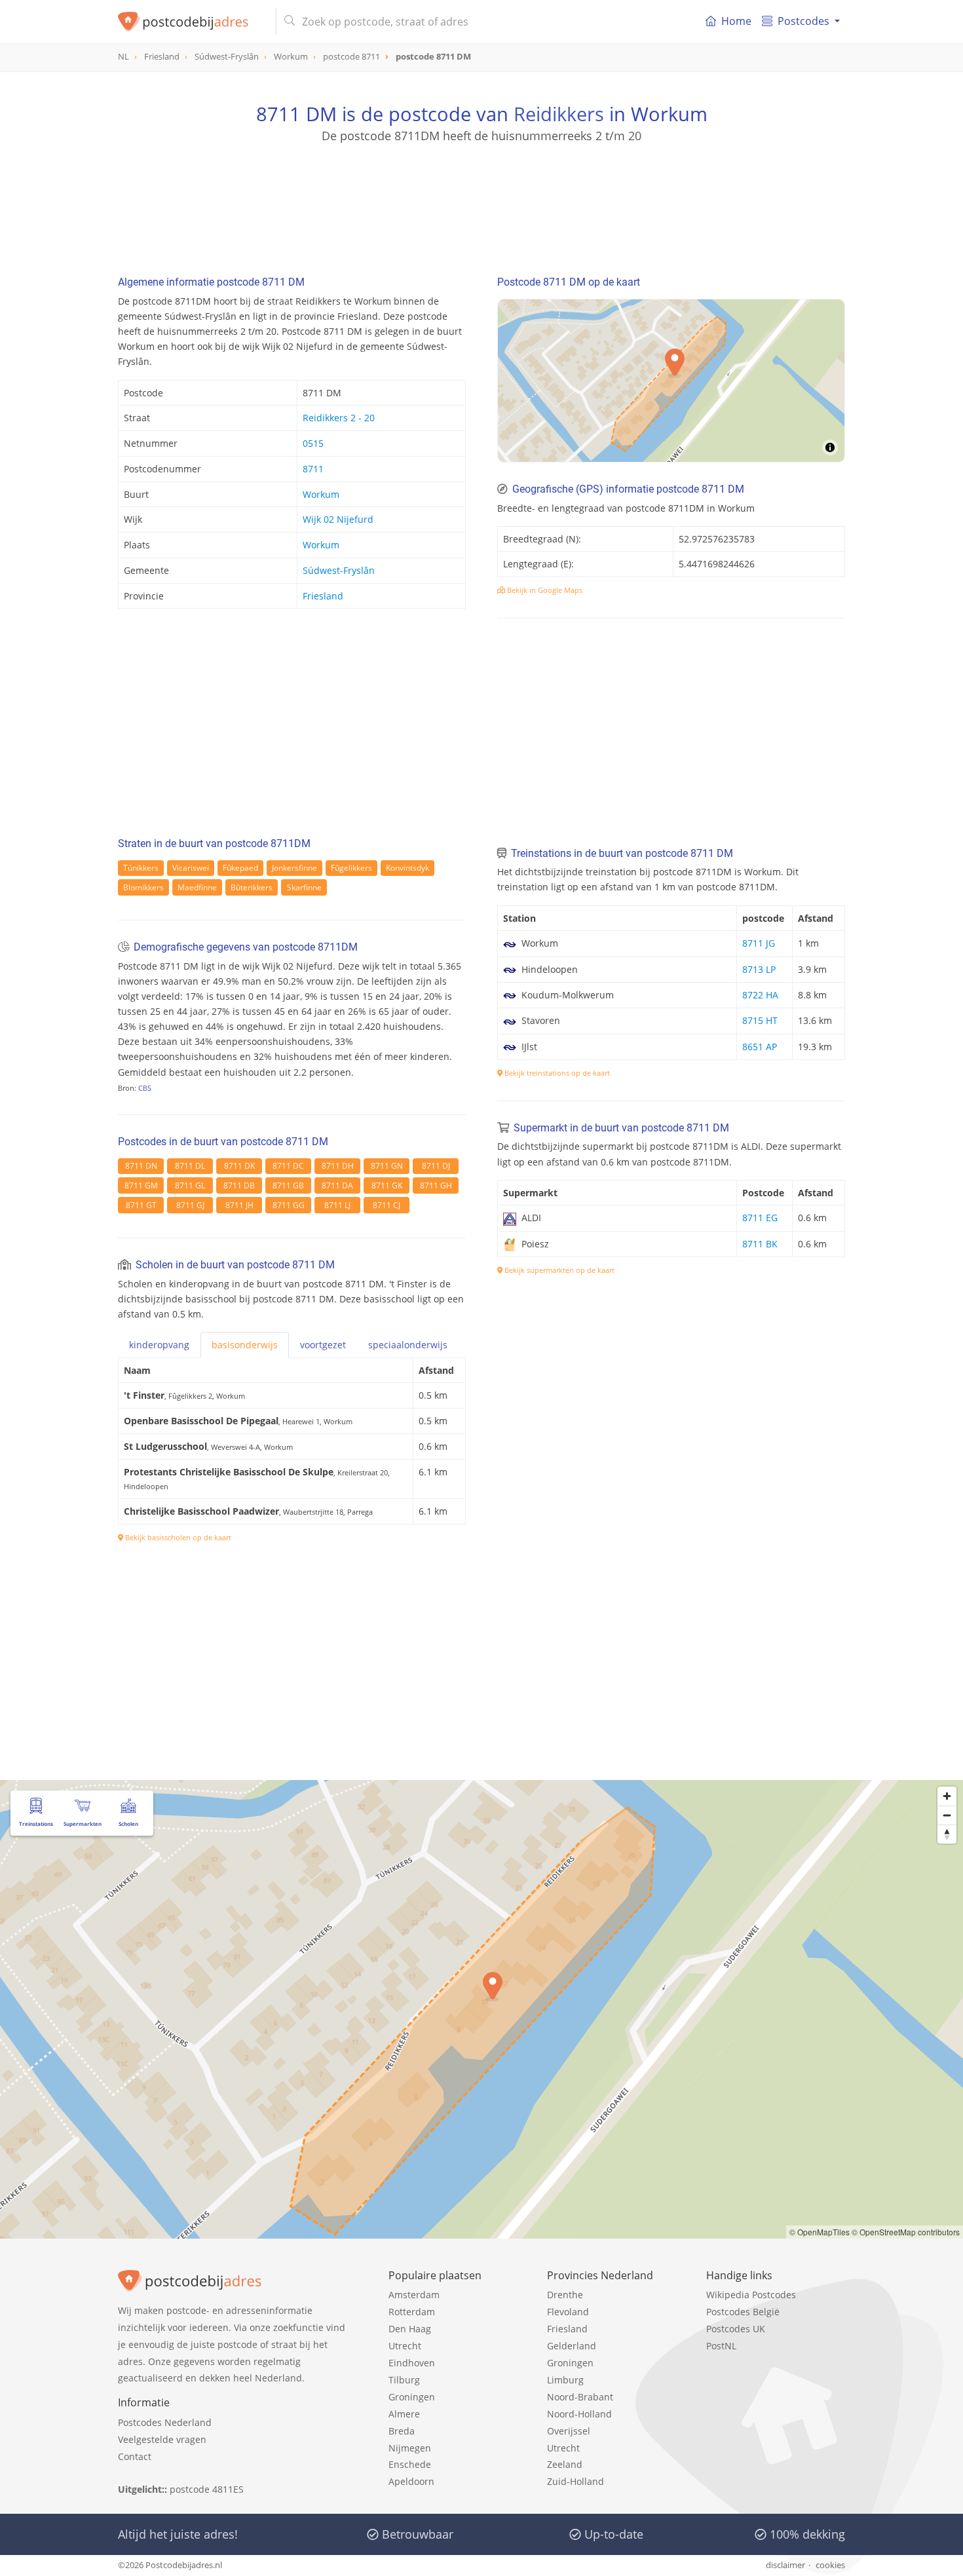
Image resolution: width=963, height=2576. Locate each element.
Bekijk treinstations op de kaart (556, 1073)
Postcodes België (743, 2312)
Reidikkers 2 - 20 (339, 418)
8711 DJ (436, 1166)
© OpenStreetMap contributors (906, 2232)
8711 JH (239, 1205)
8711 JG (759, 943)
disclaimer (785, 2565)
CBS (145, 1088)
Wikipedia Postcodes (751, 2295)
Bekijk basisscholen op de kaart (177, 1537)
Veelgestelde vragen (162, 2439)
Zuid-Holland (576, 2481)
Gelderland (572, 2346)
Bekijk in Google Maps (544, 590)
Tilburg (404, 2380)
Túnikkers (141, 868)
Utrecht (405, 2346)
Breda (402, 2431)
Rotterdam (412, 2312)
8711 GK (387, 1185)
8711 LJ (337, 1205)
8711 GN (387, 1166)
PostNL (721, 2346)
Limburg (565, 2380)
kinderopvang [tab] (159, 1345)
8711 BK (760, 1244)
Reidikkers (559, 114)
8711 (313, 469)
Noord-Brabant (580, 2397)
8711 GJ (190, 1205)
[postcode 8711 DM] (192, 22)
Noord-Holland (579, 2414)
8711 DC (288, 1166)
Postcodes (803, 21)
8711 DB (239, 1185)
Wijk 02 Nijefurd (338, 519)
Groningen (412, 2397)
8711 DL (190, 1166)
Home (736, 21)
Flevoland (568, 2312)
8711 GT (141, 1205)
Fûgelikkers (351, 868)
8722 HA (760, 995)
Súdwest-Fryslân (339, 570)
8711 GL (190, 1185)
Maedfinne (197, 887)
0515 (313, 443)
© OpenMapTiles (820, 2232)
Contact (135, 2456)
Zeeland (565, 2464)
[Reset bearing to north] (947, 1834)
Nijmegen (410, 2448)
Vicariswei (191, 868)
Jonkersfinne (294, 868)
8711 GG (289, 1205)
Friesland (323, 596)
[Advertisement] (481, 203)
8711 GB (288, 1185)
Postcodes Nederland (165, 2422)
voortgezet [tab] (323, 1345)
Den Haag (410, 2329)
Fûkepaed (240, 868)
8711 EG (760, 1218)
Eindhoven (412, 2363)
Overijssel (569, 2431)
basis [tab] (245, 1345)
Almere (404, 2414)
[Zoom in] (947, 1796)
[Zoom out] (947, 1815)
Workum (321, 494)
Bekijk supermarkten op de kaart (558, 1270)
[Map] (671, 381)
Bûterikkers (252, 887)
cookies (830, 2565)
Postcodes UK (736, 2329)
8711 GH (436, 1185)
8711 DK (239, 1166)
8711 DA (337, 1185)
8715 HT (760, 1020)
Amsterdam (414, 2295)
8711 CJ (387, 1205)
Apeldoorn (411, 2481)
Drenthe (565, 2295)
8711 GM (141, 1185)
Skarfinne (304, 887)
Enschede (410, 2464)
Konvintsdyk (407, 868)
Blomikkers (143, 887)
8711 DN (141, 1166)
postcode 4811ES (207, 2489)
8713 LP (759, 969)
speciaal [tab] (408, 1345)
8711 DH (338, 1166)
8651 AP (760, 1047)
